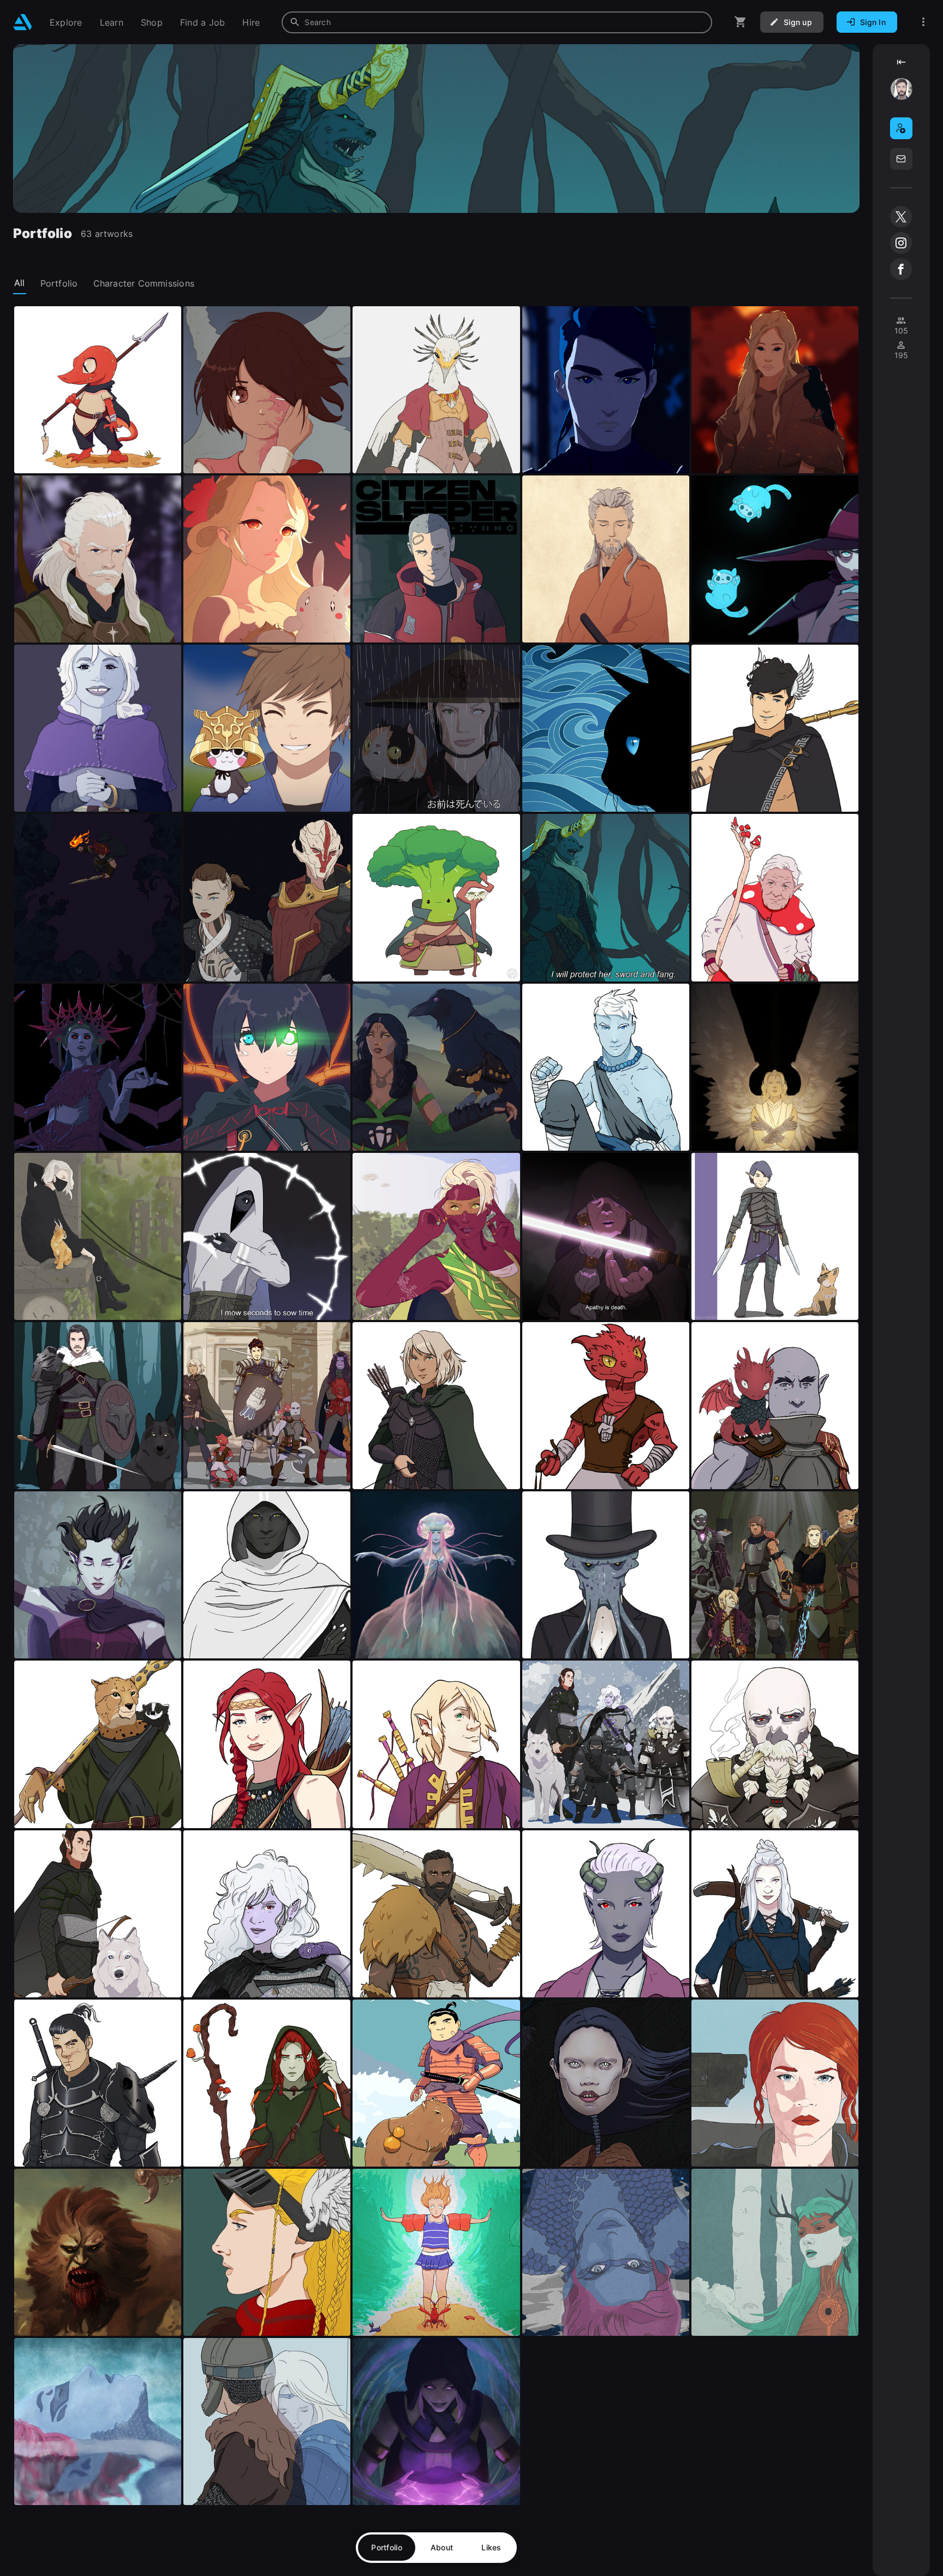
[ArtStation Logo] (23, 22)
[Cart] (741, 22)
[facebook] (901, 269)
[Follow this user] (901, 128)
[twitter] (901, 217)
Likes (491, 2547)
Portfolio (387, 2547)
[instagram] (901, 243)
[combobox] (497, 22)
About (442, 2547)
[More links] (923, 22)
